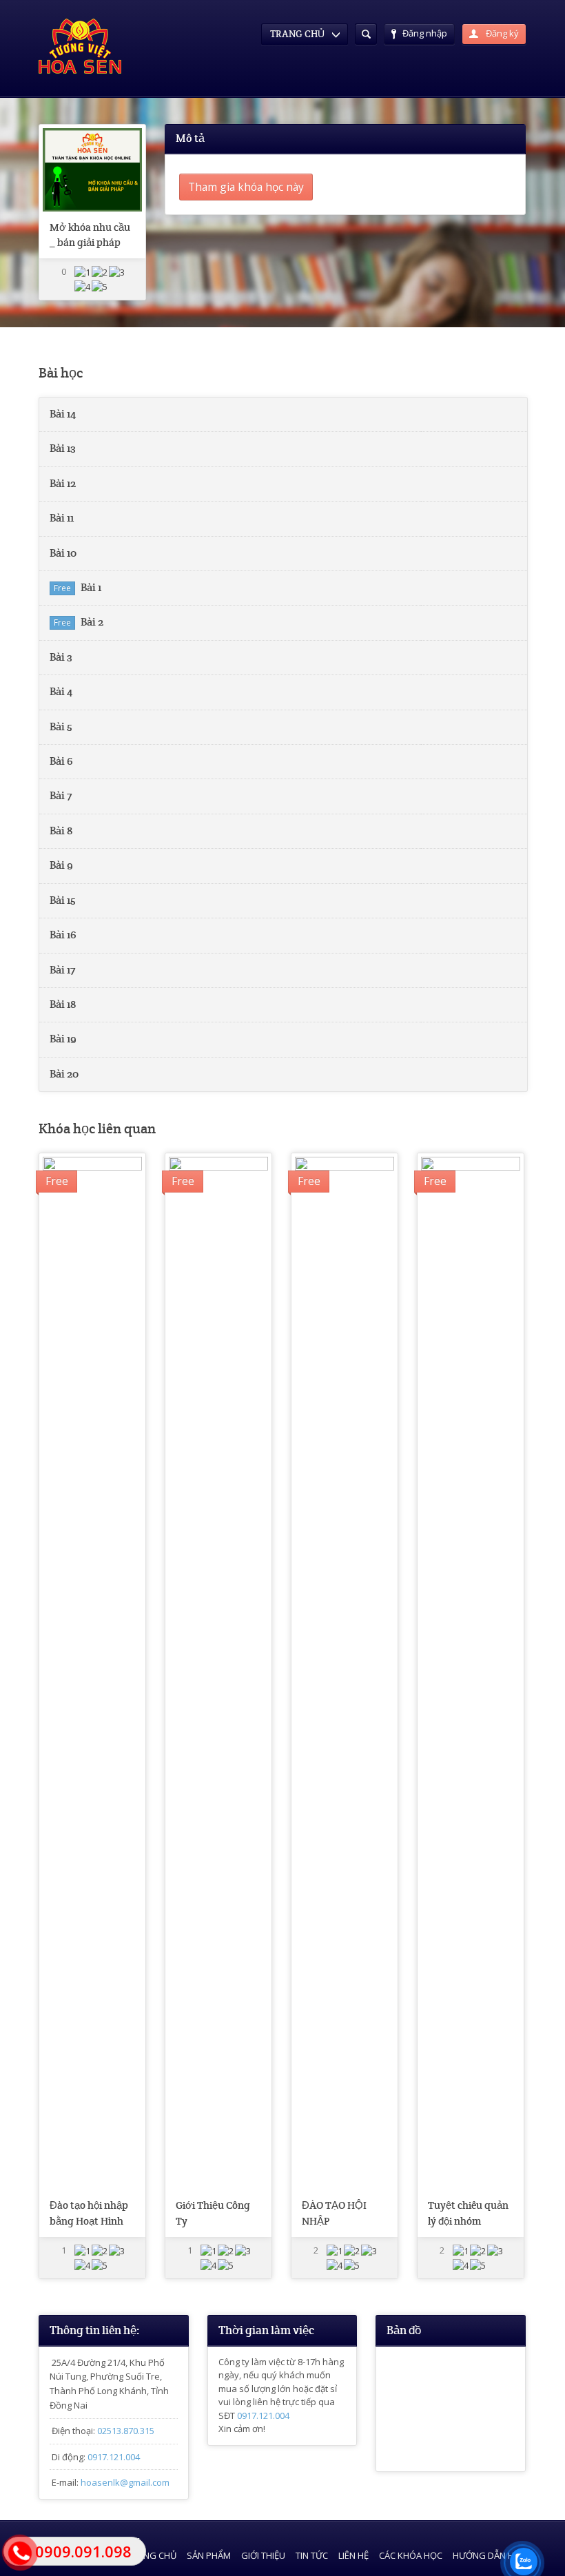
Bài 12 (63, 484)
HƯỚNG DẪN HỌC (490, 2555)
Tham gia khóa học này (246, 187)
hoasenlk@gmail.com (125, 2482)
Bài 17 (62, 970)
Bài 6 (61, 761)
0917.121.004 (114, 2457)
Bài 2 (92, 622)
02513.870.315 (126, 2431)
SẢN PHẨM (209, 2555)
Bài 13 (63, 449)
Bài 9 (61, 865)
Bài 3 (61, 657)
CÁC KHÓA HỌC (411, 2555)
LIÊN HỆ (353, 2555)
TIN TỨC (312, 2555)
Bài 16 (63, 935)
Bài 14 (63, 414)
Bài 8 (61, 831)
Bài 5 (61, 727)
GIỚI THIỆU (263, 2555)
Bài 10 (63, 553)
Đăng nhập (425, 33)
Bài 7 (61, 796)
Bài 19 (63, 1039)
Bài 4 (61, 692)
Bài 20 (64, 1074)
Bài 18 (63, 1004)
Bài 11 (62, 518)
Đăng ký (501, 33)
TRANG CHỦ (152, 2555)
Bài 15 (63, 900)
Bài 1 (91, 588)
